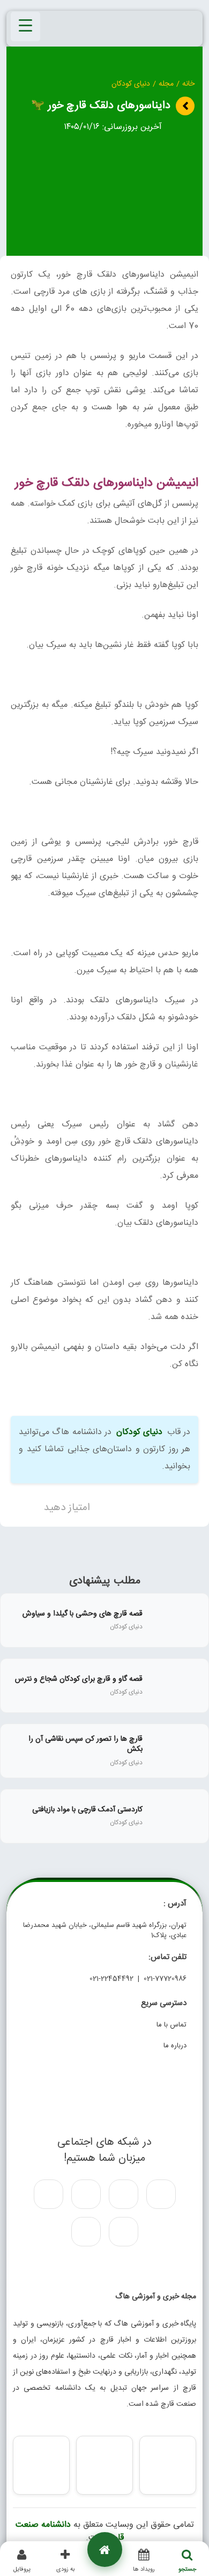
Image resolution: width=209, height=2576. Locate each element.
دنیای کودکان (131, 84)
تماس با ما (171, 2025)
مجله (166, 84)
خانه (188, 84)
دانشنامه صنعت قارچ (70, 2531)
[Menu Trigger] (25, 26)
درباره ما (175, 2046)
